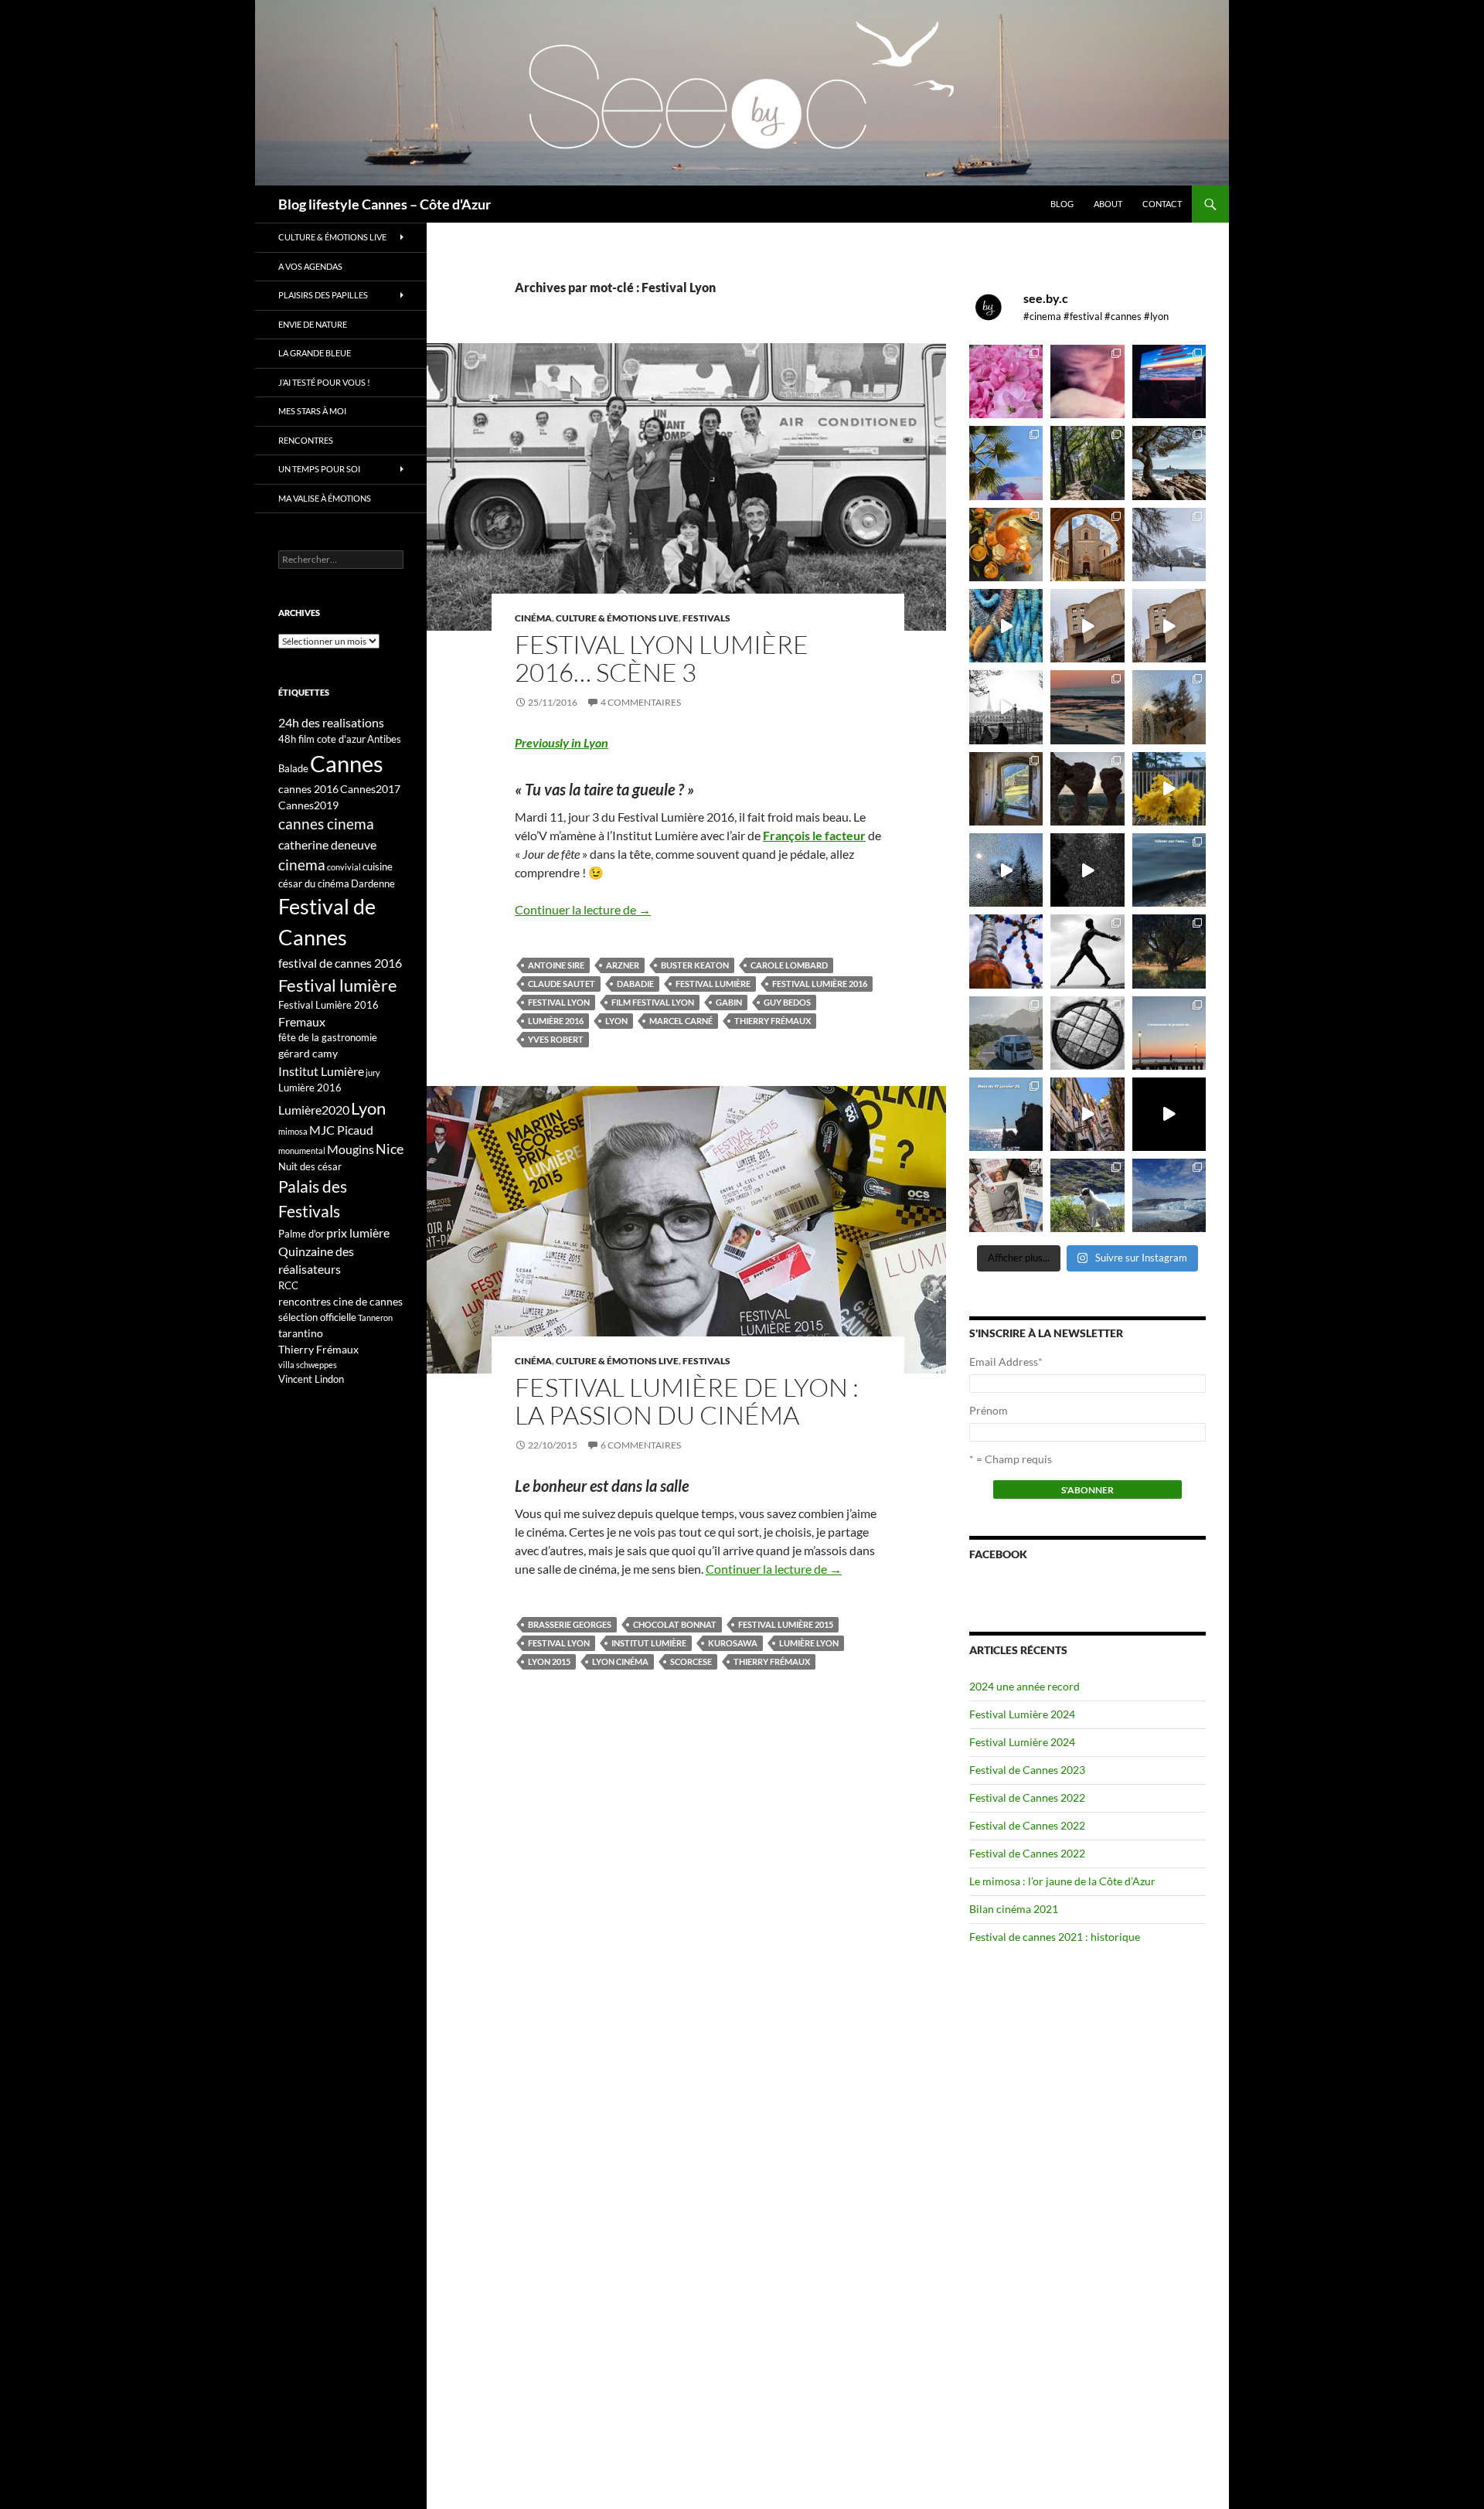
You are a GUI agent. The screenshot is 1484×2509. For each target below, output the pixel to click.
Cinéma (533, 618)
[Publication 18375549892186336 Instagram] (1006, 626)
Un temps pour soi (319, 469)
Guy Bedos (787, 1002)
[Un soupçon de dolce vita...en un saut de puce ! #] (1087, 1114)
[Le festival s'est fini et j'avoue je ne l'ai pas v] (1087, 381)
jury (373, 1072)
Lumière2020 (314, 1110)
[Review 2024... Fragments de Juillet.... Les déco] (1006, 951)
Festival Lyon (559, 1002)
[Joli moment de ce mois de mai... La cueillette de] (1006, 381)
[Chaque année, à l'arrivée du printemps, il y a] (1006, 545)
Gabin (729, 1002)
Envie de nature (313, 324)
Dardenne (373, 883)
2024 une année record (1025, 1686)
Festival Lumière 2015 (786, 1624)
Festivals (706, 618)
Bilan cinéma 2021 (1014, 1909)
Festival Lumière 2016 (820, 984)
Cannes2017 (370, 789)
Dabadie (635, 984)
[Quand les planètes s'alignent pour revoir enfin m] (1169, 707)
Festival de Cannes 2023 (1027, 1770)
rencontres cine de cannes (340, 1301)
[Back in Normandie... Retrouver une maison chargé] (1006, 870)
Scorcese (691, 1661)
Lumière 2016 (556, 1021)
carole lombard (789, 965)
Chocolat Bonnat (675, 1624)
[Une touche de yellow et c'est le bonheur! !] (1169, 789)
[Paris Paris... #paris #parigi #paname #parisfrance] (1169, 626)
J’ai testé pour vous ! (324, 382)
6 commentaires (641, 1445)
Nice (390, 1149)
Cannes (347, 763)
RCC (288, 1285)
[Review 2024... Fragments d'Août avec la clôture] (1169, 870)
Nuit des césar (310, 1166)
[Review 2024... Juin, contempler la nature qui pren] (1087, 951)
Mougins (351, 1149)
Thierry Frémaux (773, 1021)
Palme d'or (301, 1234)
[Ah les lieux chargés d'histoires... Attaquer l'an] (1006, 789)
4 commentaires (641, 702)
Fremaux (302, 1021)
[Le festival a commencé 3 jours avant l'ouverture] (1006, 463)
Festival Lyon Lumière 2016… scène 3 (662, 658)
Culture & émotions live (617, 618)
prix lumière (358, 1232)
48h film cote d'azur (322, 739)
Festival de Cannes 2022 (1027, 1797)
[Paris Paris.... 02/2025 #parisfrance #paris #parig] (1087, 626)
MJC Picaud (341, 1130)
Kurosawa (733, 1643)
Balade (293, 768)
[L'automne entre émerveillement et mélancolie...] (1169, 1114)
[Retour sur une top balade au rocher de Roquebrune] (1087, 789)
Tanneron (375, 1317)
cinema (302, 865)
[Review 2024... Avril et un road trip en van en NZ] (1006, 1033)
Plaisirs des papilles (323, 295)
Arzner (623, 965)
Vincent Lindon (311, 1379)
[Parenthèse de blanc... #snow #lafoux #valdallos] (1169, 545)
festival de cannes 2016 (340, 963)
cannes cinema (326, 824)
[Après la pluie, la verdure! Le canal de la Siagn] (1087, 463)
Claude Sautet (562, 984)
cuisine (378, 866)
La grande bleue (315, 353)
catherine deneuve (327, 844)
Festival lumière (713, 984)
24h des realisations (331, 722)
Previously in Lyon (562, 742)
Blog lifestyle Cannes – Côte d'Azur (385, 204)
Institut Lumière (649, 1643)
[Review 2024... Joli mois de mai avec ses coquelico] (1169, 951)
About (1108, 204)
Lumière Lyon (809, 1643)
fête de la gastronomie (328, 1037)
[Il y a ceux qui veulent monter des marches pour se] (1169, 381)
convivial (344, 867)
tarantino (301, 1333)
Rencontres (306, 440)
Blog (1062, 204)
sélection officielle (317, 1317)
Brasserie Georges (570, 1624)
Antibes (384, 739)
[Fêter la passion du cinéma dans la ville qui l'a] (1006, 1195)
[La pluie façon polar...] (1087, 870)
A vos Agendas (310, 266)
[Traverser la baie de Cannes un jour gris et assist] (1087, 545)
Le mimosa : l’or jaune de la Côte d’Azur (1062, 1881)
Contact (1162, 204)
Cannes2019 (308, 805)
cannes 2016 (308, 789)
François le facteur (814, 835)
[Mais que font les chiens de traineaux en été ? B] (1087, 1195)
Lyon (616, 1021)
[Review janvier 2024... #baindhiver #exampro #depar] (1006, 1114)
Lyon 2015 (549, 1661)
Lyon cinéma (620, 1661)
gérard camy (308, 1053)
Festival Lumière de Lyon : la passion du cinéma (687, 1401)
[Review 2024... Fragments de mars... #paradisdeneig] (1087, 1033)
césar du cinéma (314, 883)
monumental (302, 1151)
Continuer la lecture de (583, 909)
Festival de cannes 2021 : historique (1055, 1937)
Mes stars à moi (312, 411)
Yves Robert (556, 1039)
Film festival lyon (653, 1002)
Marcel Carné (681, 1021)
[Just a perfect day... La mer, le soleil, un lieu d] (1087, 707)
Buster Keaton (695, 965)
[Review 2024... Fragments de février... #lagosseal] (1169, 1033)
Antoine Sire (556, 965)
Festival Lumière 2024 (1022, 1714)
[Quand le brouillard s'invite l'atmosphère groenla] (1169, 1195)
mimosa (293, 1131)
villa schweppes (308, 1365)
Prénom (989, 1410)
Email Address (1006, 1362)
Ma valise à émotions (325, 498)
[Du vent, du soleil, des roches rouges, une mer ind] (1169, 463)
